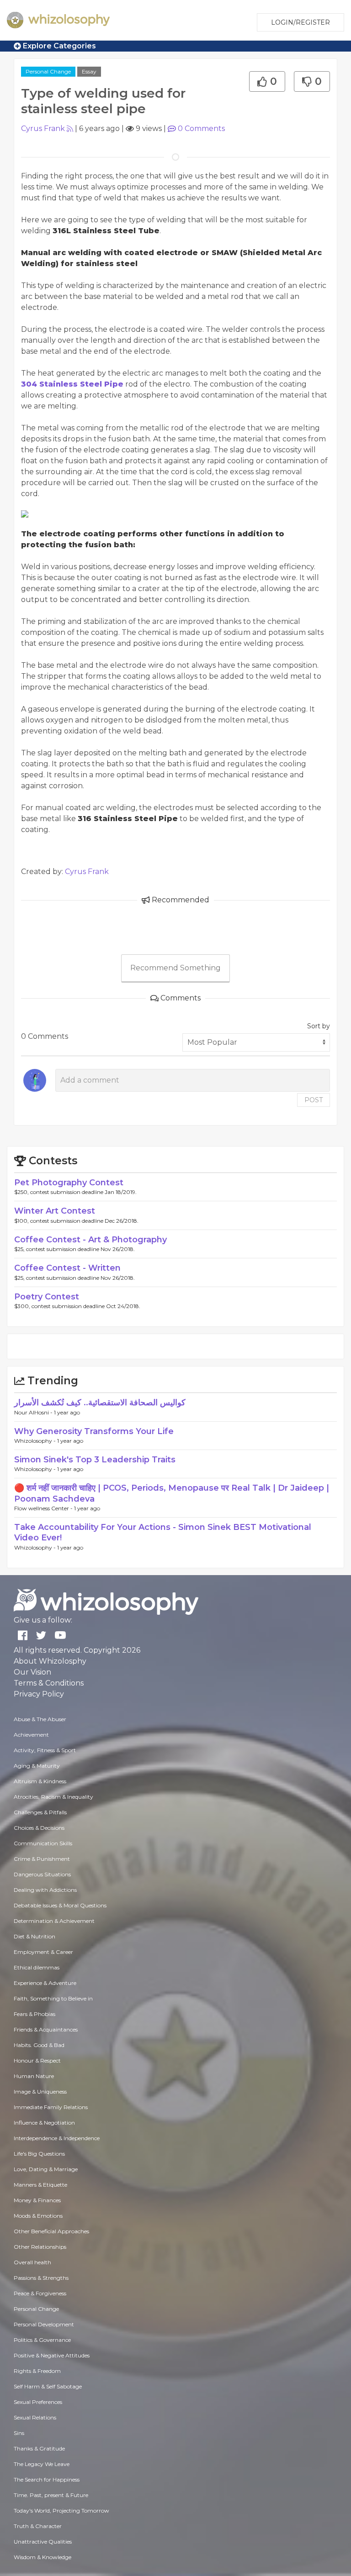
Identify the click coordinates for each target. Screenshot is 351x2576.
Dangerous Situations (42, 1874)
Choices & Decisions (39, 1828)
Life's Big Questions (39, 2154)
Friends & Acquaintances (46, 2029)
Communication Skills (43, 1843)
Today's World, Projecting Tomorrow (61, 2511)
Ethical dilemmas (37, 1967)
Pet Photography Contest (69, 1183)
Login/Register (300, 22)
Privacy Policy (39, 1694)
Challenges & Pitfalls (40, 1812)
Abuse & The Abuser (40, 1719)
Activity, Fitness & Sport (45, 1750)
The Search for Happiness (47, 2479)
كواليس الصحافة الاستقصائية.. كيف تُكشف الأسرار (100, 1403)
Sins (19, 2433)
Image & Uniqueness (40, 2092)
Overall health (32, 2262)
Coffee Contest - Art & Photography (90, 1240)
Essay (89, 71)
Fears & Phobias (35, 2014)
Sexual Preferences (38, 2402)
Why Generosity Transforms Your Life (94, 1431)
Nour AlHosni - (34, 1412)
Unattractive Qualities (43, 2542)
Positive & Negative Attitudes (52, 2355)
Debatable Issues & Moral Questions (60, 1905)
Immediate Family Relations (51, 2107)
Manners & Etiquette (40, 2185)
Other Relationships (40, 2247)
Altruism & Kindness (40, 1781)
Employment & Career (43, 1952)
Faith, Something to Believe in (53, 1998)
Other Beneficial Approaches (51, 2231)
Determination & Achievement (54, 1921)
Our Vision (32, 1672)
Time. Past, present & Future (51, 2495)
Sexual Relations (35, 2417)
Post (314, 1100)
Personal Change (48, 71)
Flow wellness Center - (44, 1508)
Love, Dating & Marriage (46, 2169)
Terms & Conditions (49, 1683)
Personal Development (44, 2324)
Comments (201, 128)
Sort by (319, 1026)
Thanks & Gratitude (39, 2448)
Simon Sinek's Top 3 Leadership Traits (95, 1460)
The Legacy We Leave (42, 2464)
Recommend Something (175, 968)
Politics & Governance (42, 2340)
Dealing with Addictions (45, 1890)
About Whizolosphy (50, 1661)
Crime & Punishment (42, 1859)
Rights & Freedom (37, 2371)
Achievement (31, 1735)
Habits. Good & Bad (39, 2045)
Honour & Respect (37, 2060)
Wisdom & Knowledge (43, 2557)
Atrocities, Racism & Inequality (53, 1797)
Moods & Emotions (38, 2216)
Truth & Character (38, 2526)
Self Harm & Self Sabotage (48, 2386)
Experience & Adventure (45, 1983)
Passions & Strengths (41, 2278)
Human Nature (34, 2076)
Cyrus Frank (43, 128)
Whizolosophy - (36, 1441)
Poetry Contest (47, 1297)
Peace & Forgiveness (40, 2293)
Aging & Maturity (37, 1766)
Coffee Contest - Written (67, 1268)
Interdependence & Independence (57, 2138)
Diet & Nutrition (35, 1936)
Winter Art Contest (55, 1211)
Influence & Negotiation (44, 2123)
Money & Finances (37, 2200)
